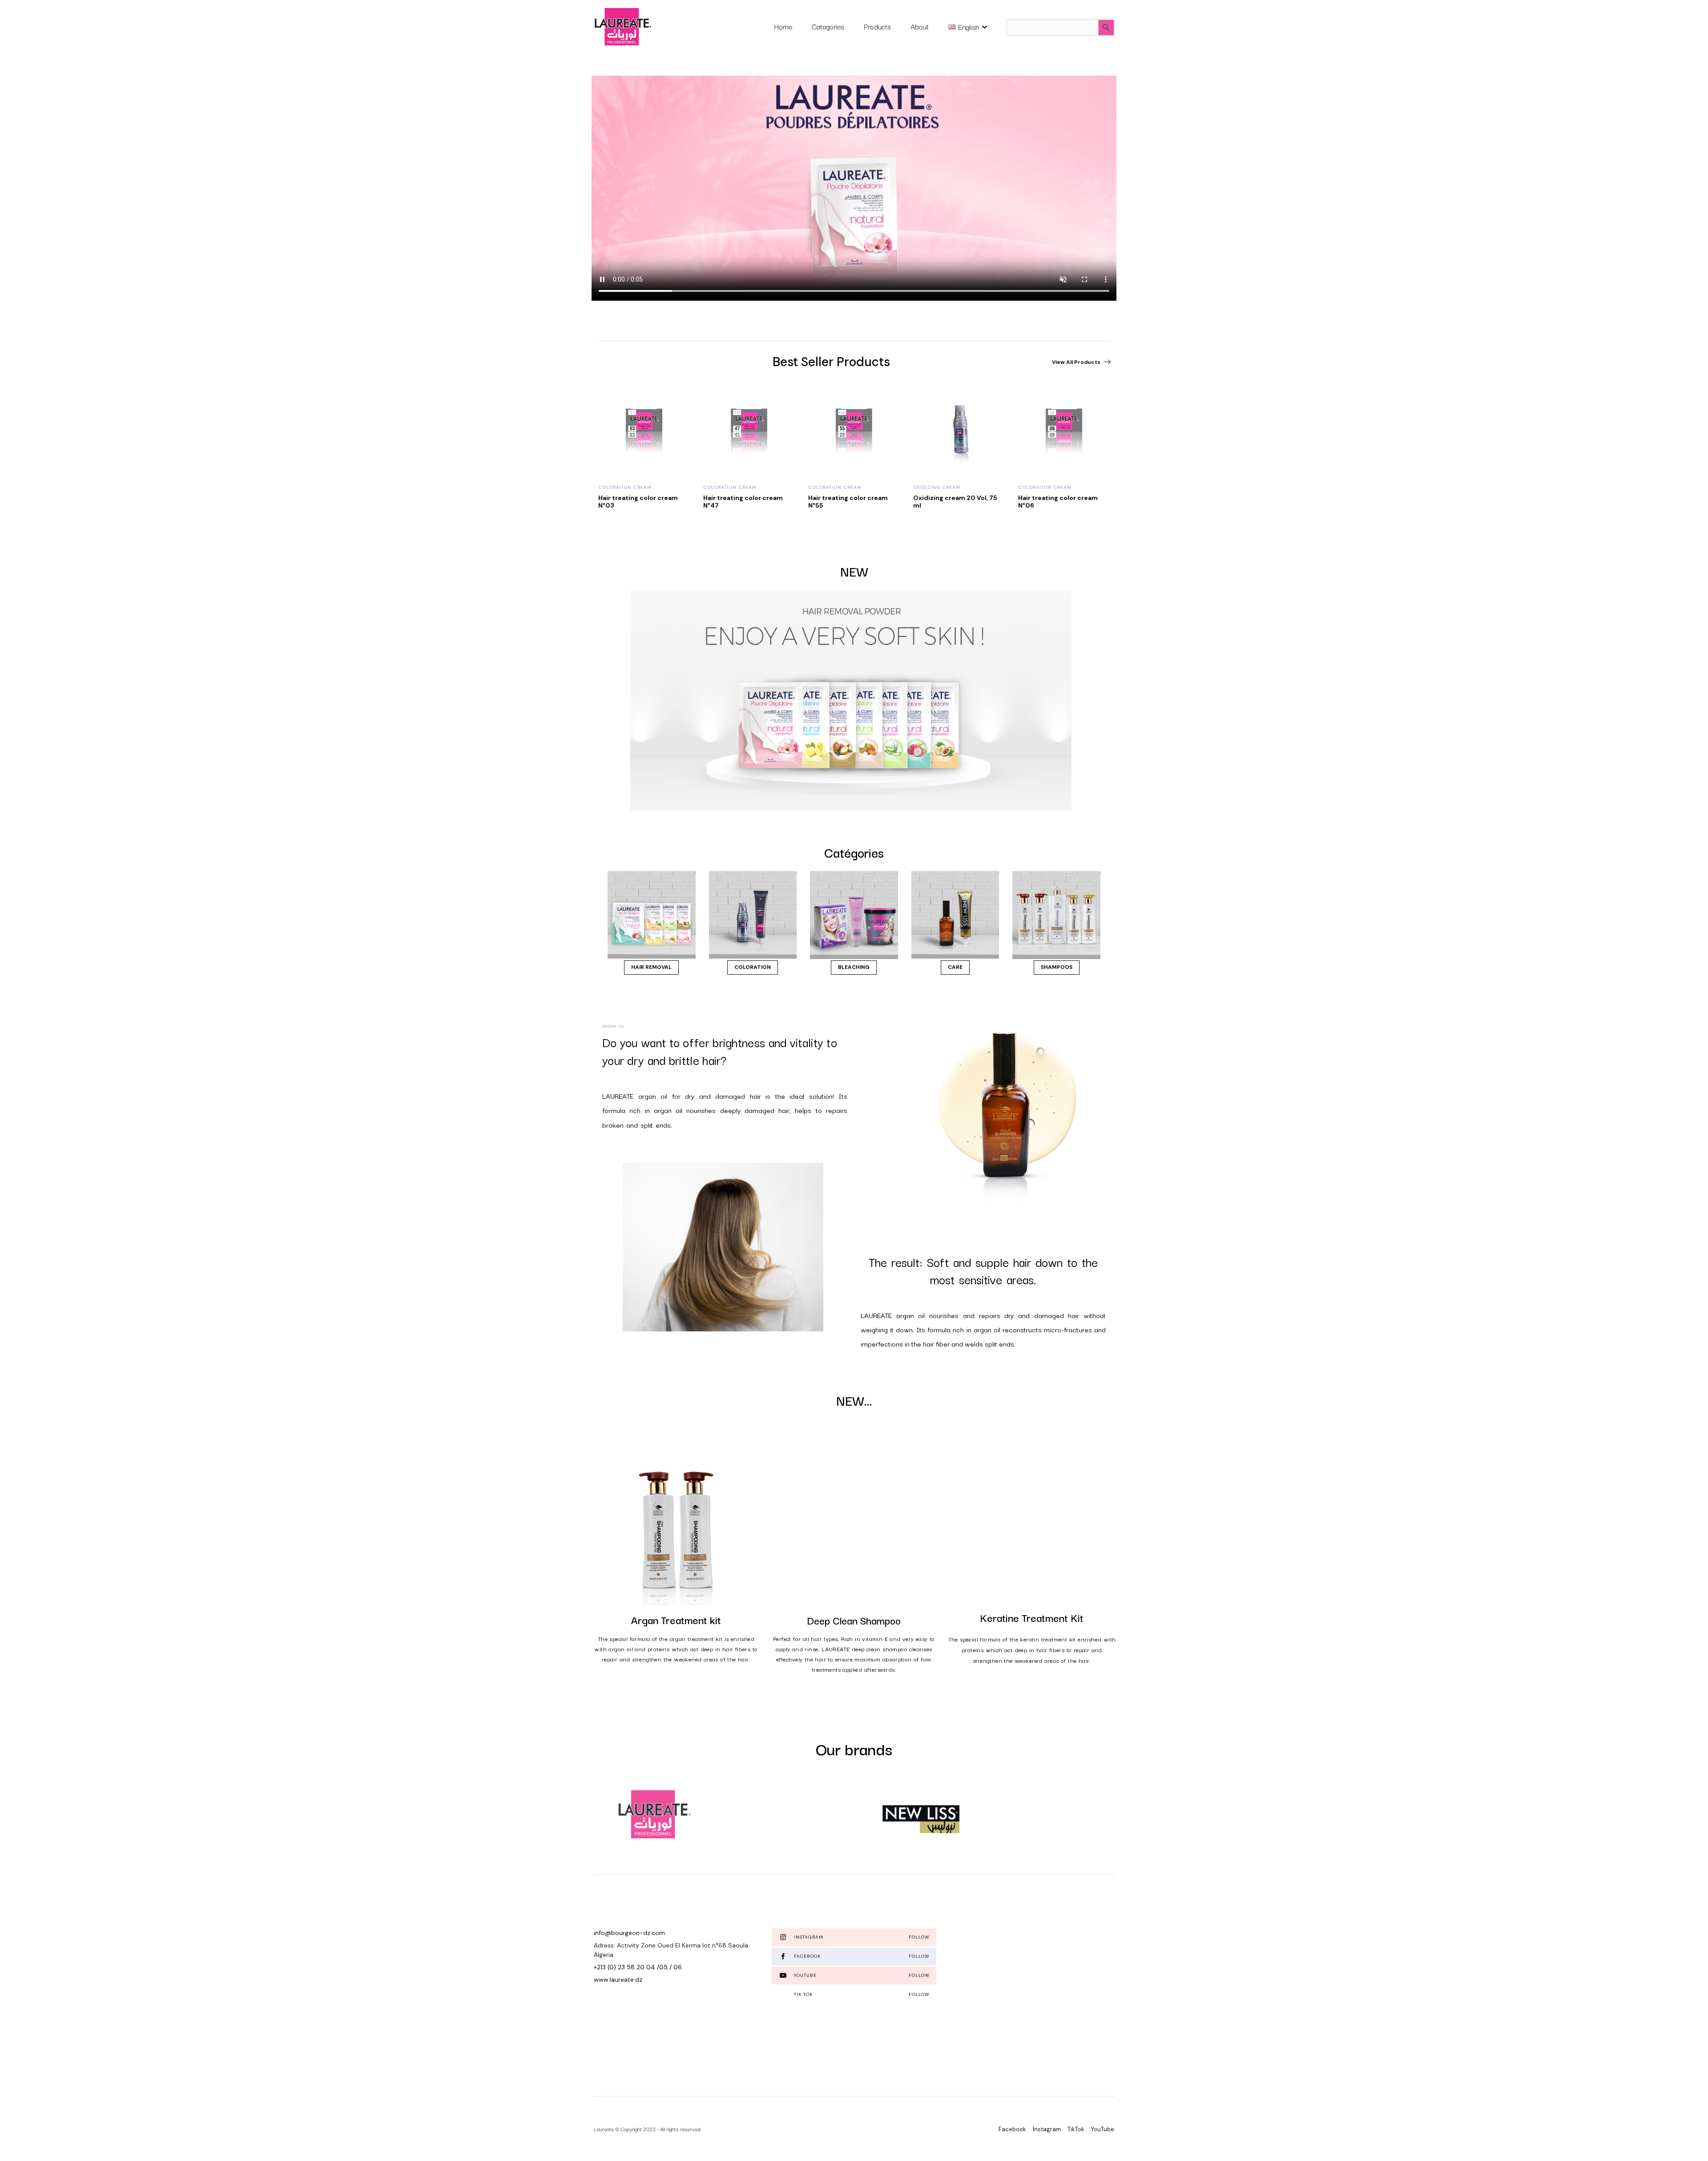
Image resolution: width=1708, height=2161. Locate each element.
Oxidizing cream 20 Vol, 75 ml (640, 502)
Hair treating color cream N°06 (743, 502)
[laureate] (622, 27)
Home (783, 26)
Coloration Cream (730, 487)
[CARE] (955, 915)
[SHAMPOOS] (1056, 915)
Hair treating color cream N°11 (848, 502)
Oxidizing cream (622, 487)
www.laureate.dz (618, 1980)
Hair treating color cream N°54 (1058, 502)
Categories (828, 26)
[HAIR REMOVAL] (652, 915)
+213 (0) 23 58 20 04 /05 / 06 (638, 1967)
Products (877, 26)
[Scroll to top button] (1688, 2141)
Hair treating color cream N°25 (953, 502)
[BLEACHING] (854, 915)
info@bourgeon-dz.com (629, 1933)
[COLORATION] (753, 915)
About (920, 26)
